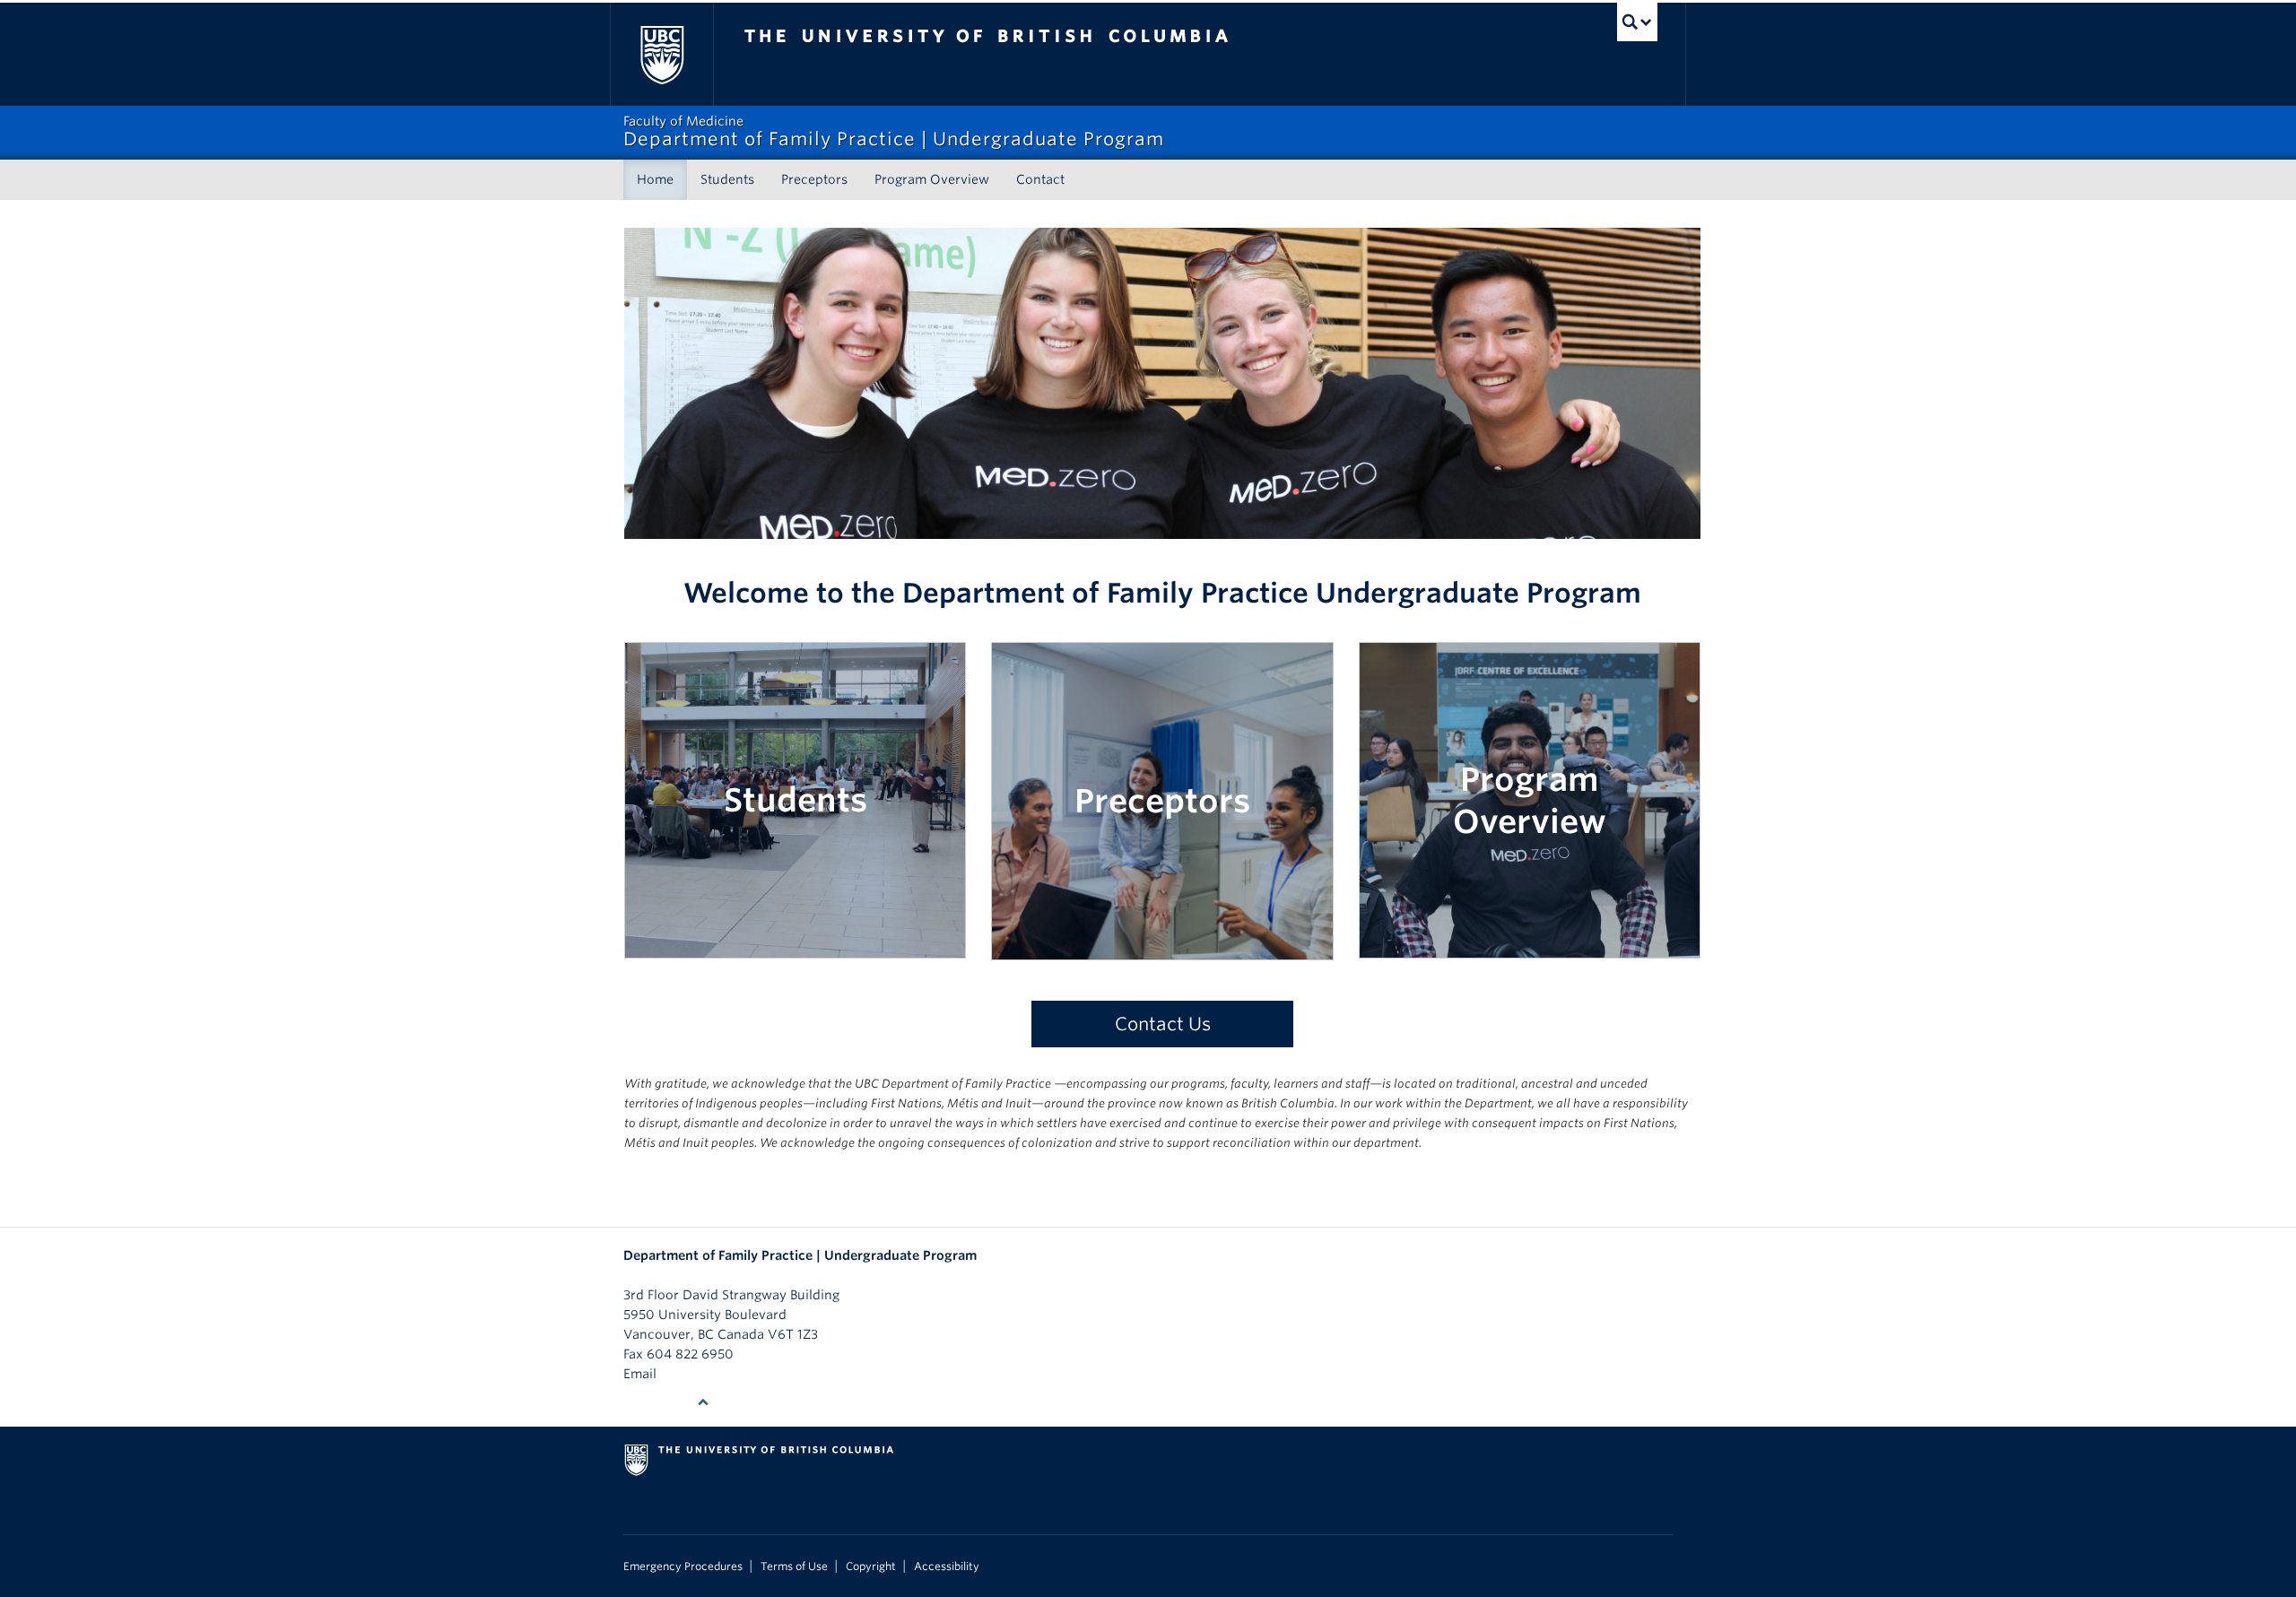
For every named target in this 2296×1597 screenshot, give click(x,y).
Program (1530, 779)
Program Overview (932, 179)
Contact (1040, 179)
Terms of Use (794, 1567)
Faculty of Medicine (683, 1275)
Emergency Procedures (683, 1567)
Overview (1530, 821)
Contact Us (1163, 1024)
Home (655, 179)
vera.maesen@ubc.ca (726, 1374)
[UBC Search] (1637, 22)
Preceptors (814, 179)
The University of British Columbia (661, 54)
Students (727, 179)
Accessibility (947, 1567)
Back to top (660, 1402)
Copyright (871, 1567)
